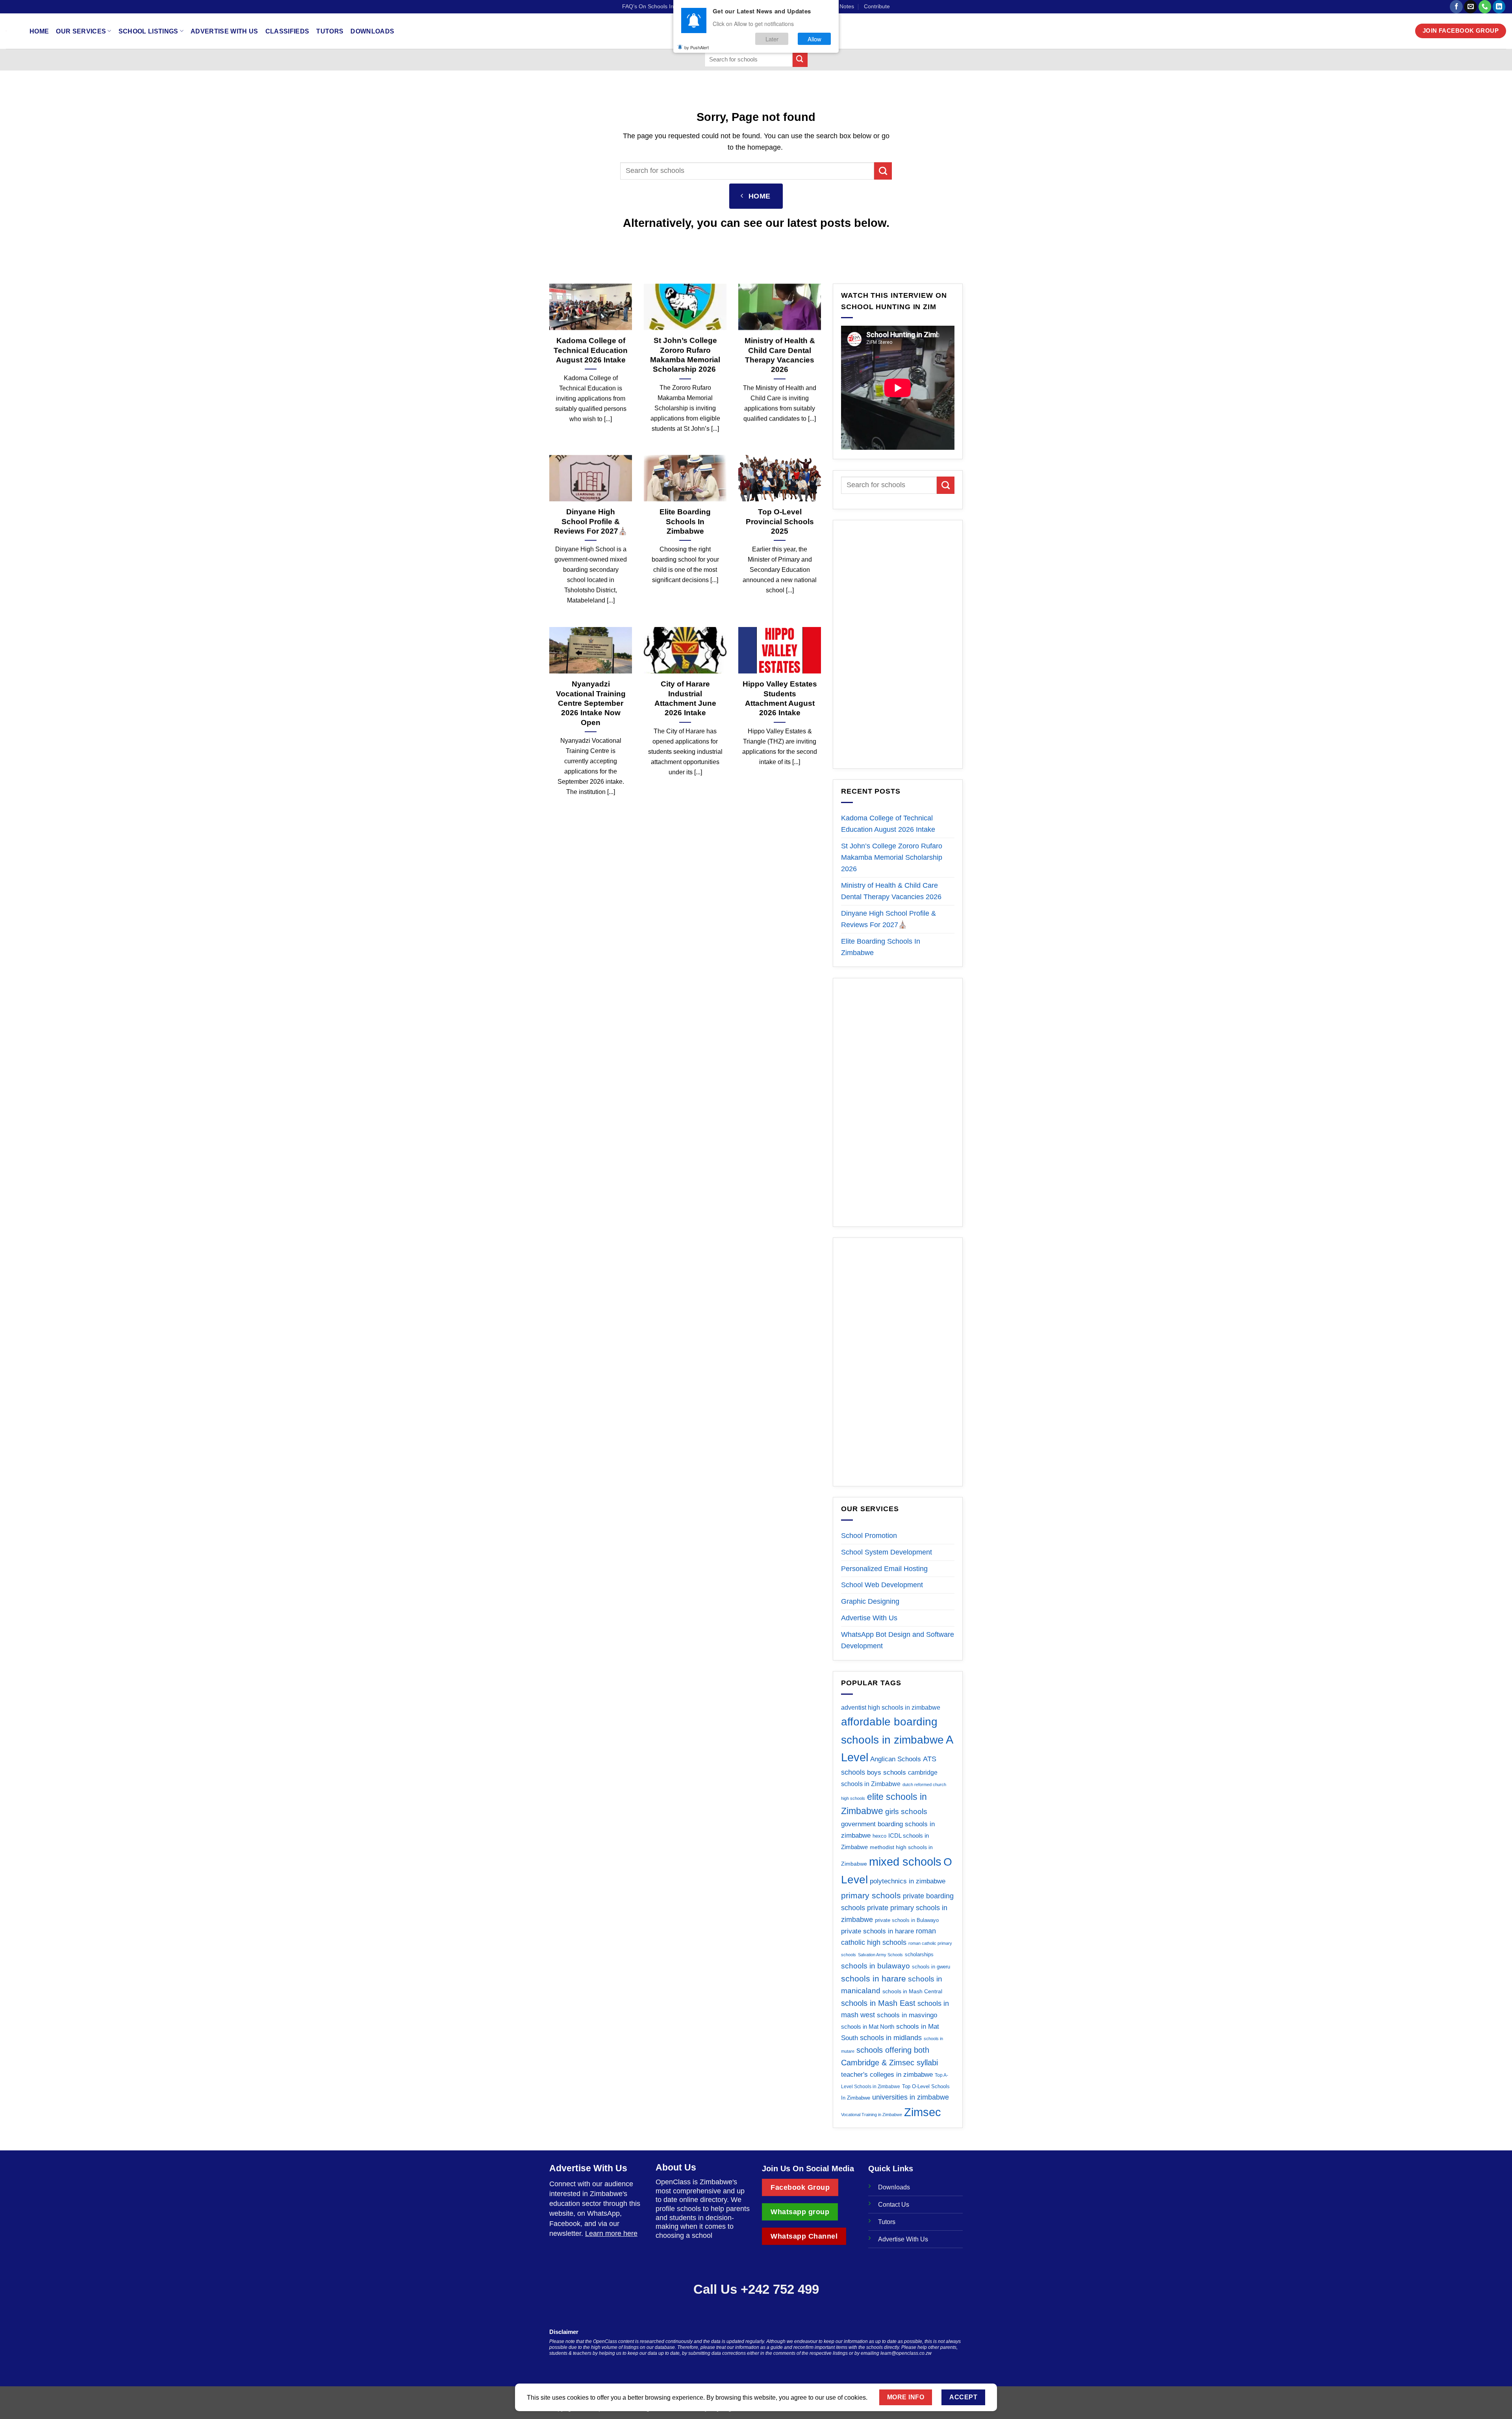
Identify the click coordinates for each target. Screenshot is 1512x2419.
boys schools (887, 1773)
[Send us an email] (1470, 7)
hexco (879, 1836)
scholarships (919, 1954)
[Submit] (800, 59)
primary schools (871, 1895)
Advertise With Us (224, 31)
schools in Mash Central (912, 1991)
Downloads (372, 31)
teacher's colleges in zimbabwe (887, 2075)
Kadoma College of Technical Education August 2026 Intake (591, 350)
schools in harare (874, 1978)
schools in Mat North (868, 2027)
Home (39, 31)
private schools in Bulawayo (907, 1920)
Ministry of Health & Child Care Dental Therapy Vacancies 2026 (780, 355)
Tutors (330, 31)
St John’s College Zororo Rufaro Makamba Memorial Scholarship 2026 (685, 355)
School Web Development (882, 1585)
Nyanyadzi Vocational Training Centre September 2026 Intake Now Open (591, 703)
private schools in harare (877, 1931)
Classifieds (287, 31)
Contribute (877, 6)
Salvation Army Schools (880, 1955)
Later (772, 39)
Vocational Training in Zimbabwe (872, 2115)
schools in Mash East (878, 2003)
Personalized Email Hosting (884, 1569)
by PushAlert (697, 47)
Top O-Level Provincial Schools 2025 (780, 521)
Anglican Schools (896, 1759)
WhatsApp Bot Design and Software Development (898, 1640)
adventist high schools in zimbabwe (891, 1708)
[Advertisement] (898, 644)
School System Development (887, 1552)
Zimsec (923, 2112)
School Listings (148, 31)
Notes (847, 6)
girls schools (906, 1811)
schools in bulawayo (876, 1966)
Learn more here (611, 2233)
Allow (814, 39)
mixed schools (905, 1862)
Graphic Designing (870, 1601)
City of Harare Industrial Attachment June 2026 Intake (685, 698)
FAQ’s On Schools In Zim (653, 6)
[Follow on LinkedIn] (1499, 7)
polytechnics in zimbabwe (908, 1881)
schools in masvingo (907, 2015)
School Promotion (869, 1536)
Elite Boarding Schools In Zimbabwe (685, 521)
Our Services (81, 31)
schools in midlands (891, 2038)
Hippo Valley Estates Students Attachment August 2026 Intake (780, 698)
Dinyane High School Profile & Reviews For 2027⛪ (591, 521)
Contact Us (894, 2204)
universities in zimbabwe (911, 2097)
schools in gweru (931, 1967)
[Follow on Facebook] (1456, 7)
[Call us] (1485, 7)
